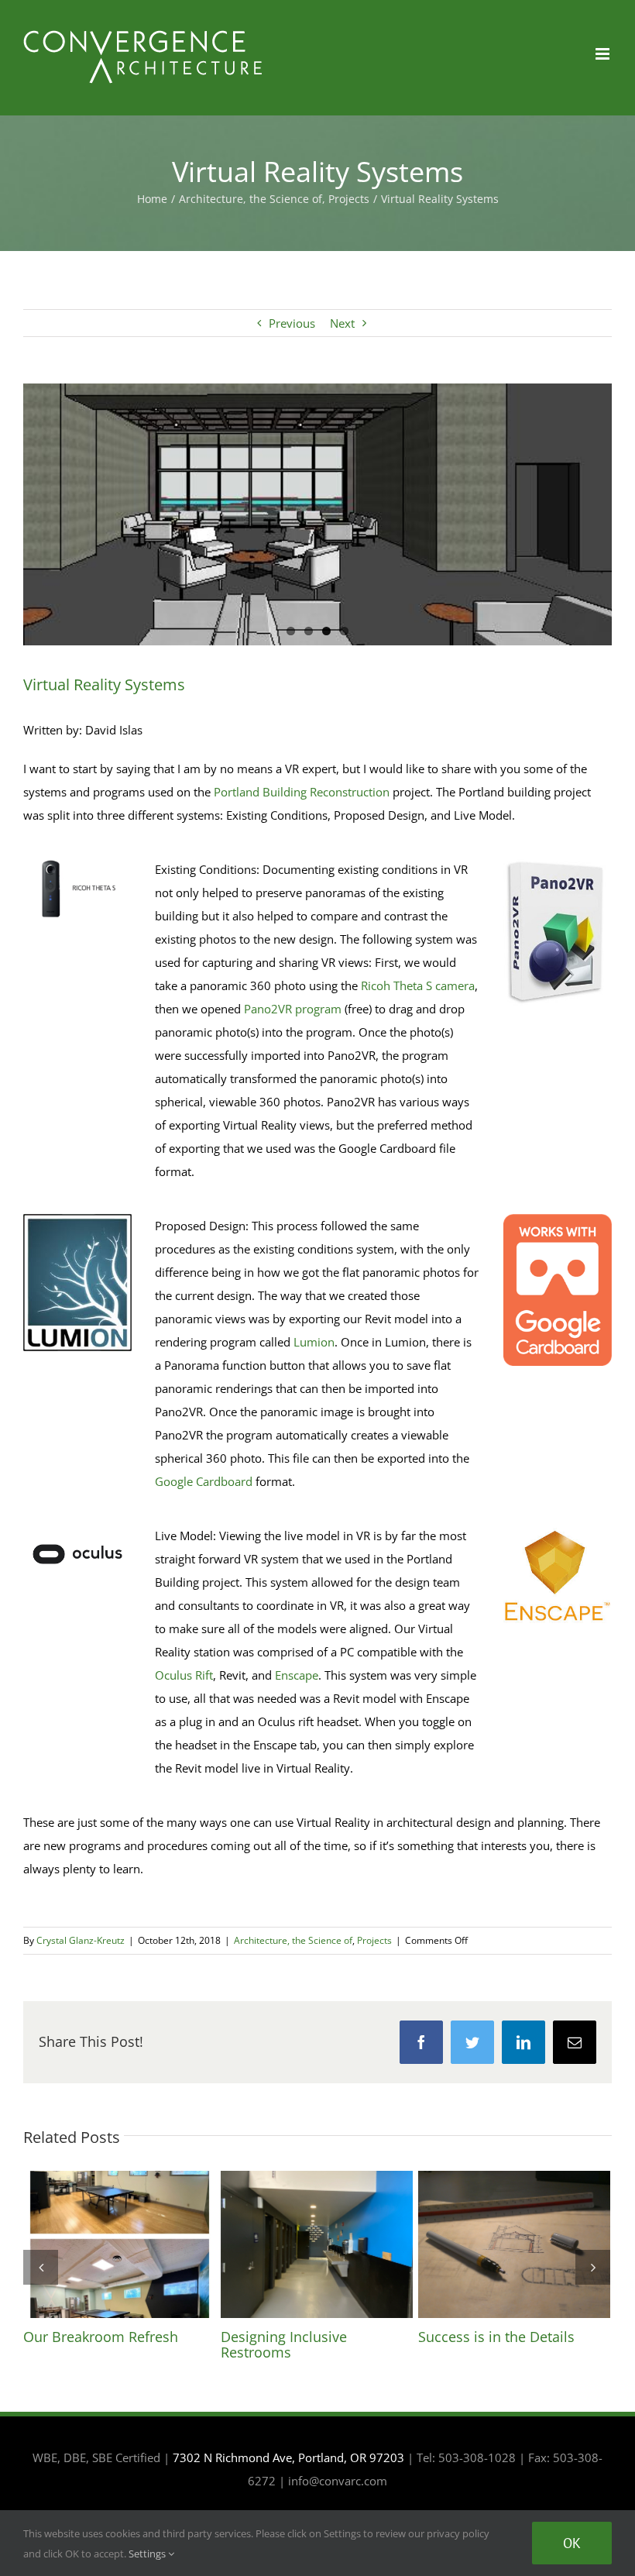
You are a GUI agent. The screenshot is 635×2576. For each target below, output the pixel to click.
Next (342, 323)
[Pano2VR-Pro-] (558, 863)
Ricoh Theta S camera (418, 985)
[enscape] (558, 1529)
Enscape (297, 1675)
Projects (374, 1940)
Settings (148, 2554)
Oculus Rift (184, 1675)
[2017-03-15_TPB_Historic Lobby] (317, 517)
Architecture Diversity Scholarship (119, 2244)
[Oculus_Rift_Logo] (77, 1529)
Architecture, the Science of (293, 1940)
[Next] (593, 2267)
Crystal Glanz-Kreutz (81, 1940)
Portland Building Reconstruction (302, 792)
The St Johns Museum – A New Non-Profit (317, 2244)
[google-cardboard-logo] (558, 1219)
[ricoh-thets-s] (77, 863)
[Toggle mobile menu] (604, 54)
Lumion (314, 1342)
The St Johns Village (514, 2244)
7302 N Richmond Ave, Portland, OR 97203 (288, 2457)
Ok (572, 2543)
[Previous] (41, 2267)
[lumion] (77, 1219)
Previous (292, 323)
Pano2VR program (293, 1009)
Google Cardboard (204, 1481)
